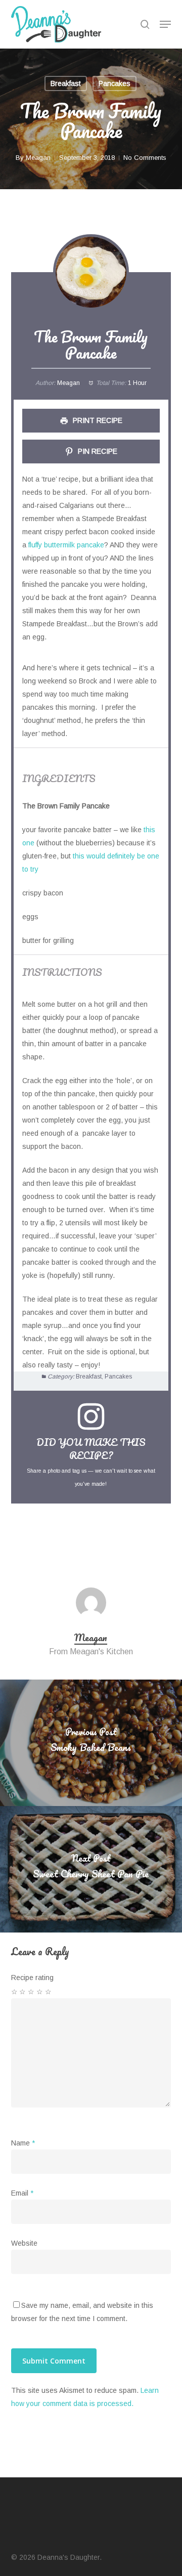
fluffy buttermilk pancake (66, 545)
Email (22, 2193)
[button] (165, 24)
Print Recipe (97, 420)
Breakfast (66, 83)
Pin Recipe (97, 451)
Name (23, 2143)
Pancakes (115, 83)
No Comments (145, 158)
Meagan (38, 158)
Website (24, 2243)
